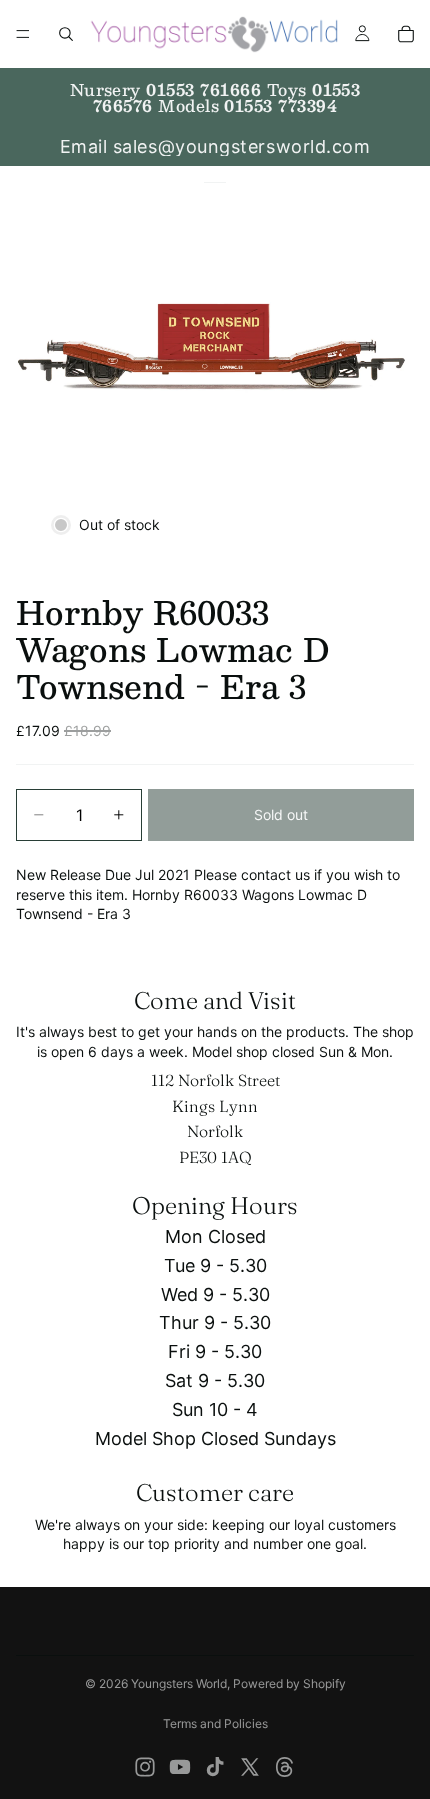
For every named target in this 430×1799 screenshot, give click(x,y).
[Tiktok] (215, 1767)
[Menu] (23, 34)
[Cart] (406, 34)
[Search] (66, 34)
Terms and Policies (215, 1723)
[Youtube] (180, 1767)
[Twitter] (250, 1767)
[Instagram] (145, 1767)
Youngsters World (179, 1683)
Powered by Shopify (289, 1683)
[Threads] (285, 1767)
